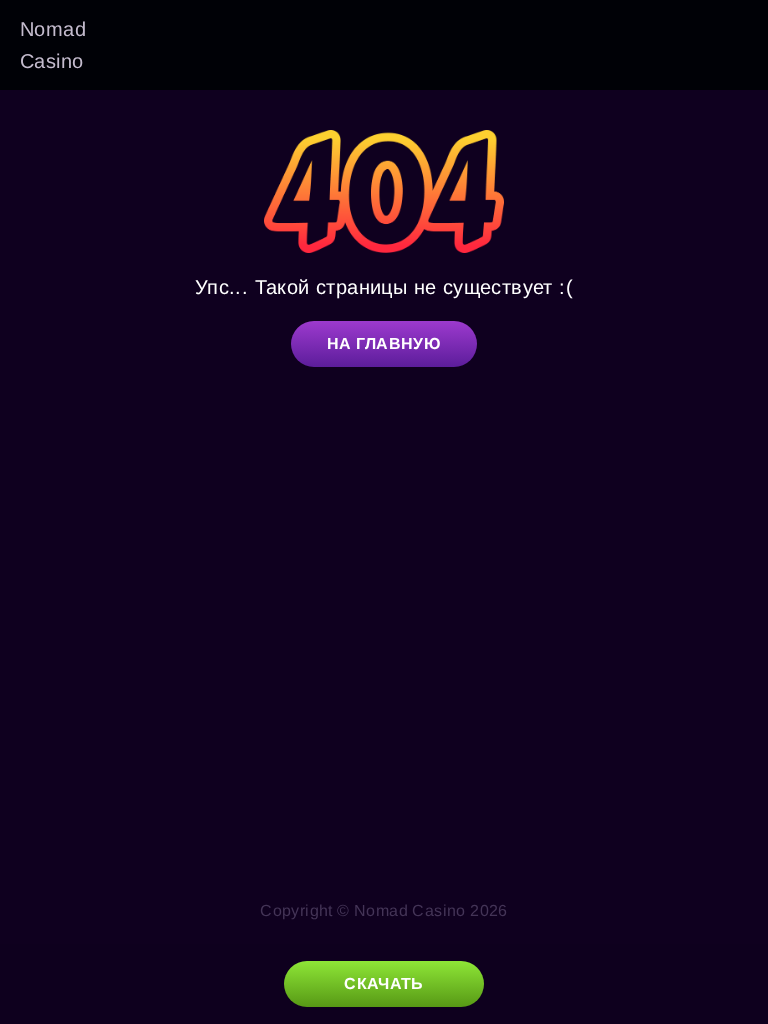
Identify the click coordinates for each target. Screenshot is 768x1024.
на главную (384, 343)
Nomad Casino (53, 45)
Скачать (383, 983)
